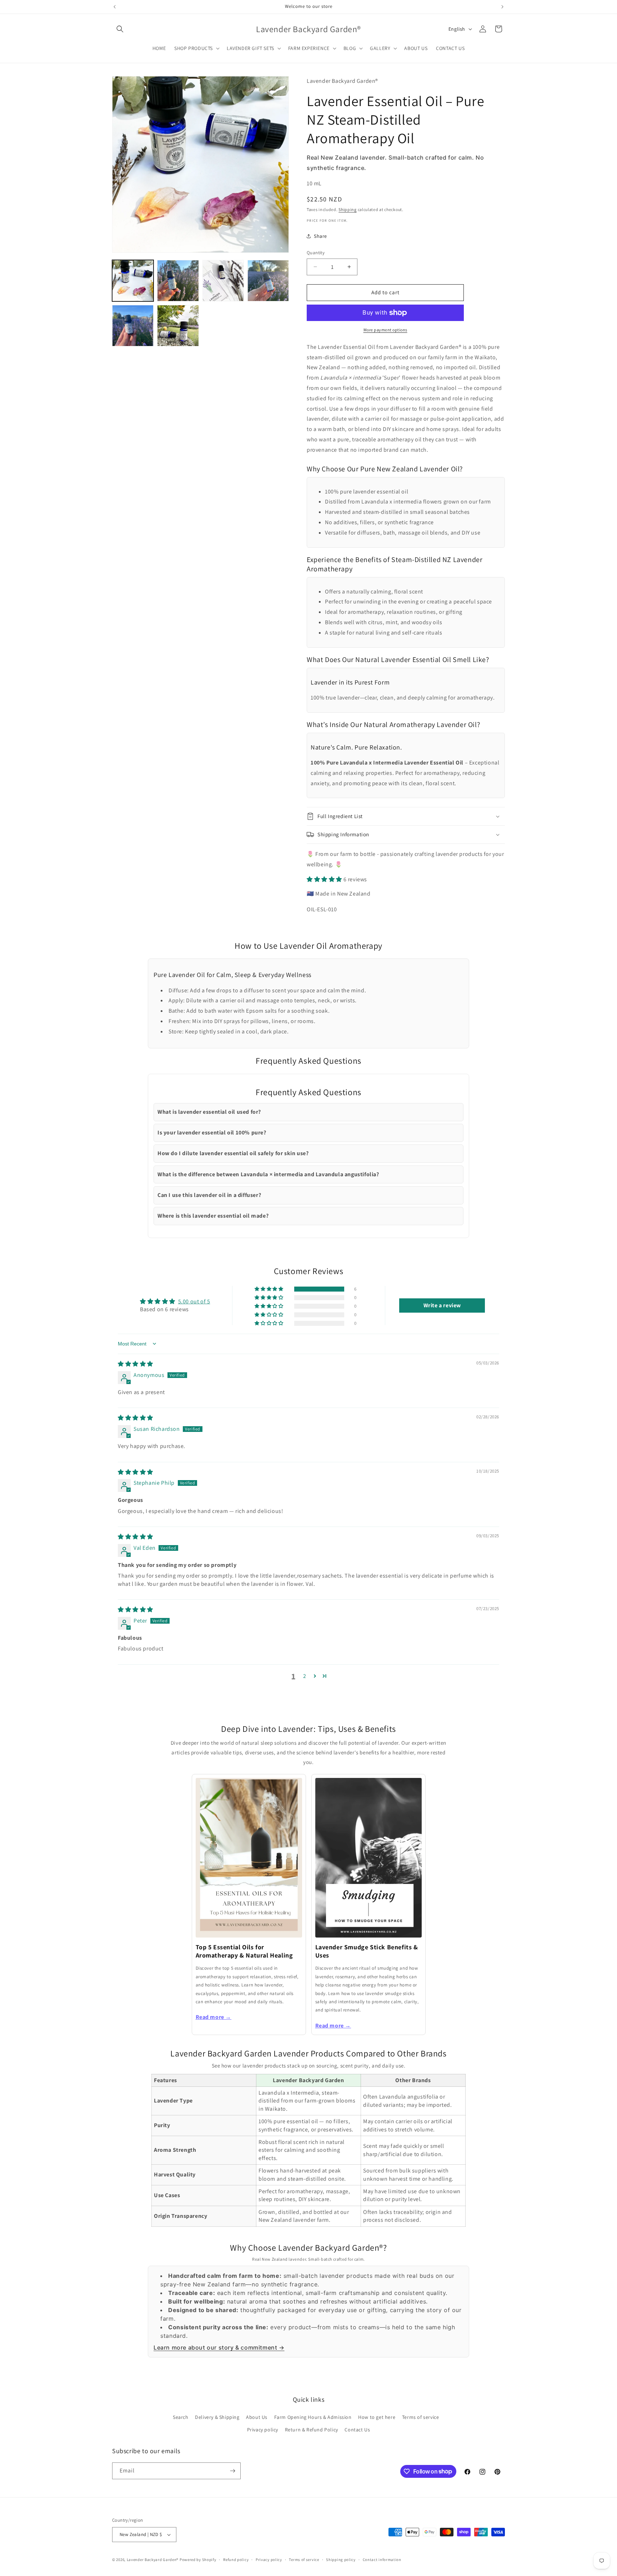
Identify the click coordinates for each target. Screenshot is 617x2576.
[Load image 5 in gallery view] (133, 326)
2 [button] (305, 1676)
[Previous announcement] (115, 7)
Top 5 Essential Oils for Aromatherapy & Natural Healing (244, 1951)
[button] (120, 29)
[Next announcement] (502, 7)
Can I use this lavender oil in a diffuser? (209, 1195)
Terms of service (421, 2417)
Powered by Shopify (198, 2560)
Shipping (348, 209)
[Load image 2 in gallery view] (178, 281)
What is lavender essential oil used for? (209, 1112)
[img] (136, 1364)
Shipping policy (341, 2560)
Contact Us (357, 2430)
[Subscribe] (232, 2471)
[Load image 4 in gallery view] (268, 281)
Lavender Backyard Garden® (153, 2560)
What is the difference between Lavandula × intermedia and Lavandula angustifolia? (268, 1174)
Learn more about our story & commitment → (219, 2347)
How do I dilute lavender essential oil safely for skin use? (233, 1153)
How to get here (377, 2417)
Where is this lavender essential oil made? (213, 1216)
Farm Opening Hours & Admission (313, 2417)
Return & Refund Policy (312, 2430)
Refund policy (236, 2560)
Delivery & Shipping (217, 2417)
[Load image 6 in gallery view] (178, 326)
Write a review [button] (442, 1305)
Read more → (214, 2017)
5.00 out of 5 (194, 1301)
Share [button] (320, 236)
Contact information (382, 2560)
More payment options (385, 330)
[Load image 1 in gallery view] (133, 281)
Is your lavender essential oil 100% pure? (212, 1132)
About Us (257, 2417)
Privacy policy (263, 2430)
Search (181, 2417)
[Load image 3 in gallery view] (223, 281)
